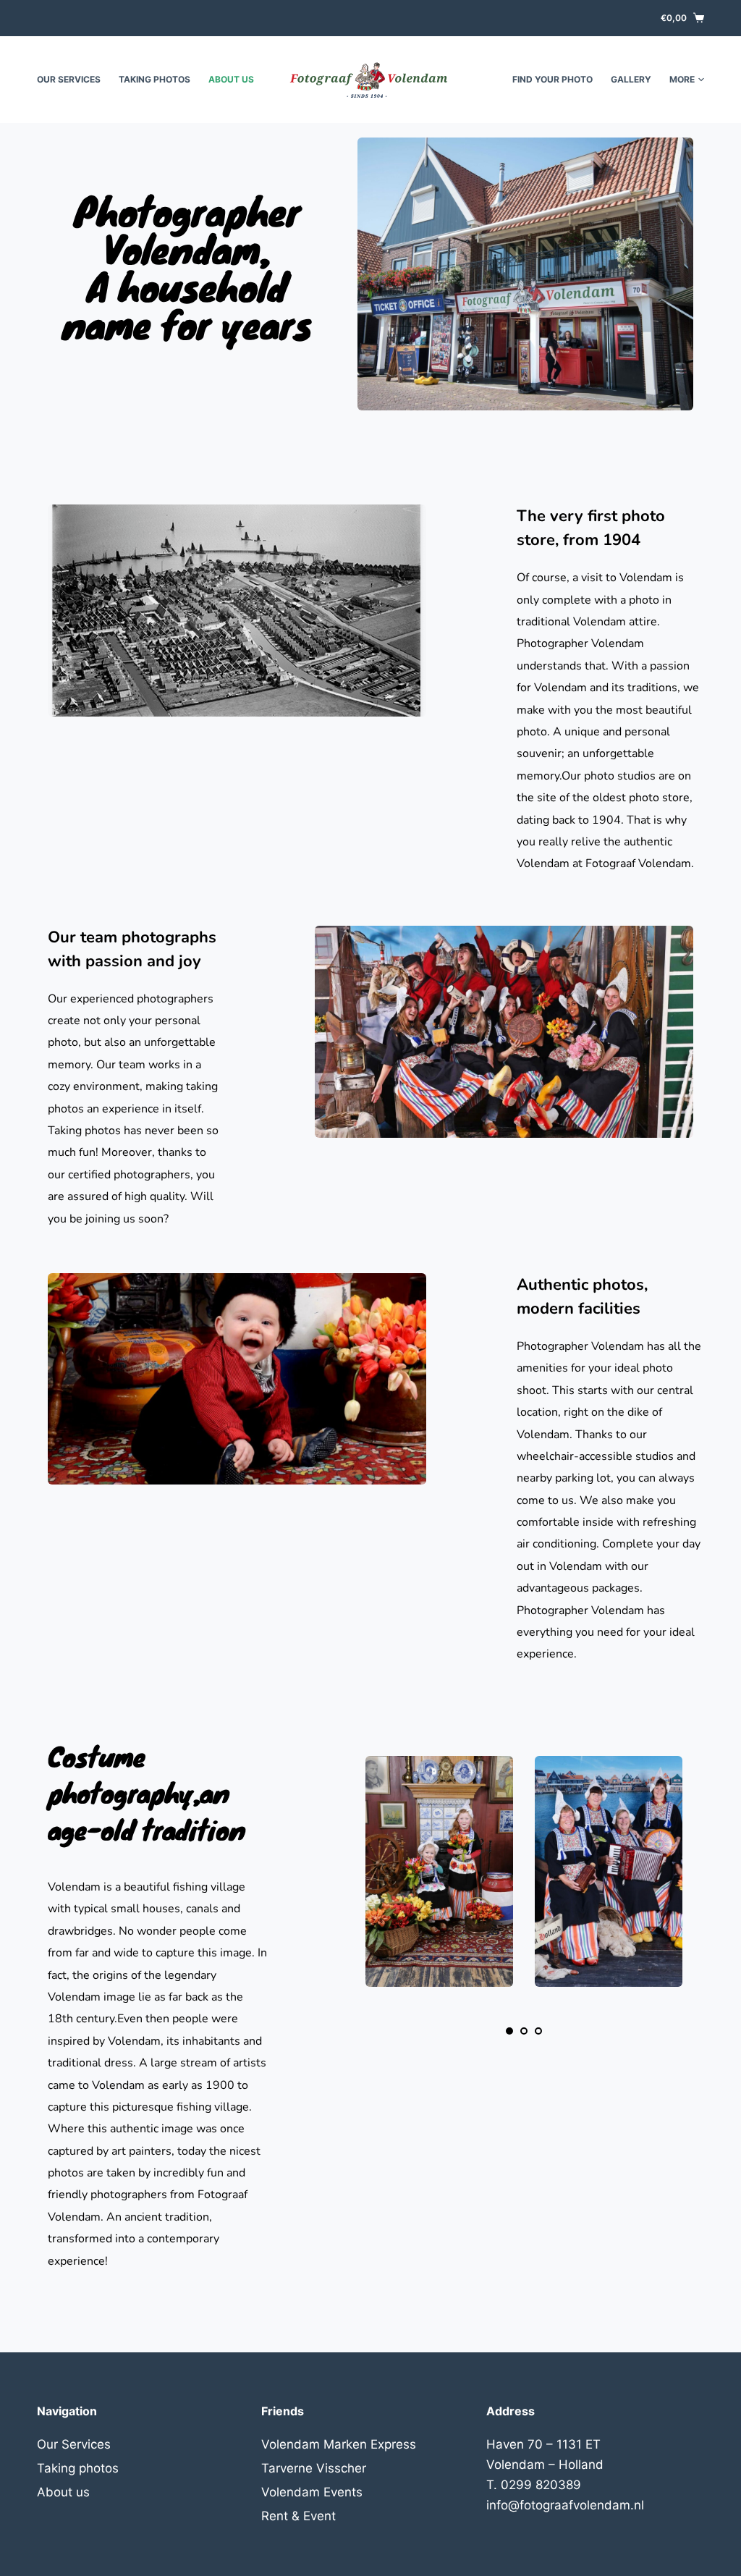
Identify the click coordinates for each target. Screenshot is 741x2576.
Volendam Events (312, 2492)
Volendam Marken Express (339, 2444)
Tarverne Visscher (314, 2468)
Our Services (69, 79)
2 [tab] (524, 2031)
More (682, 79)
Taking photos (154, 79)
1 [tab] (509, 2031)
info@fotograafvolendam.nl (565, 2505)
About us (231, 79)
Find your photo (552, 79)
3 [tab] (538, 2031)
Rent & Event (298, 2516)
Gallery (631, 79)
